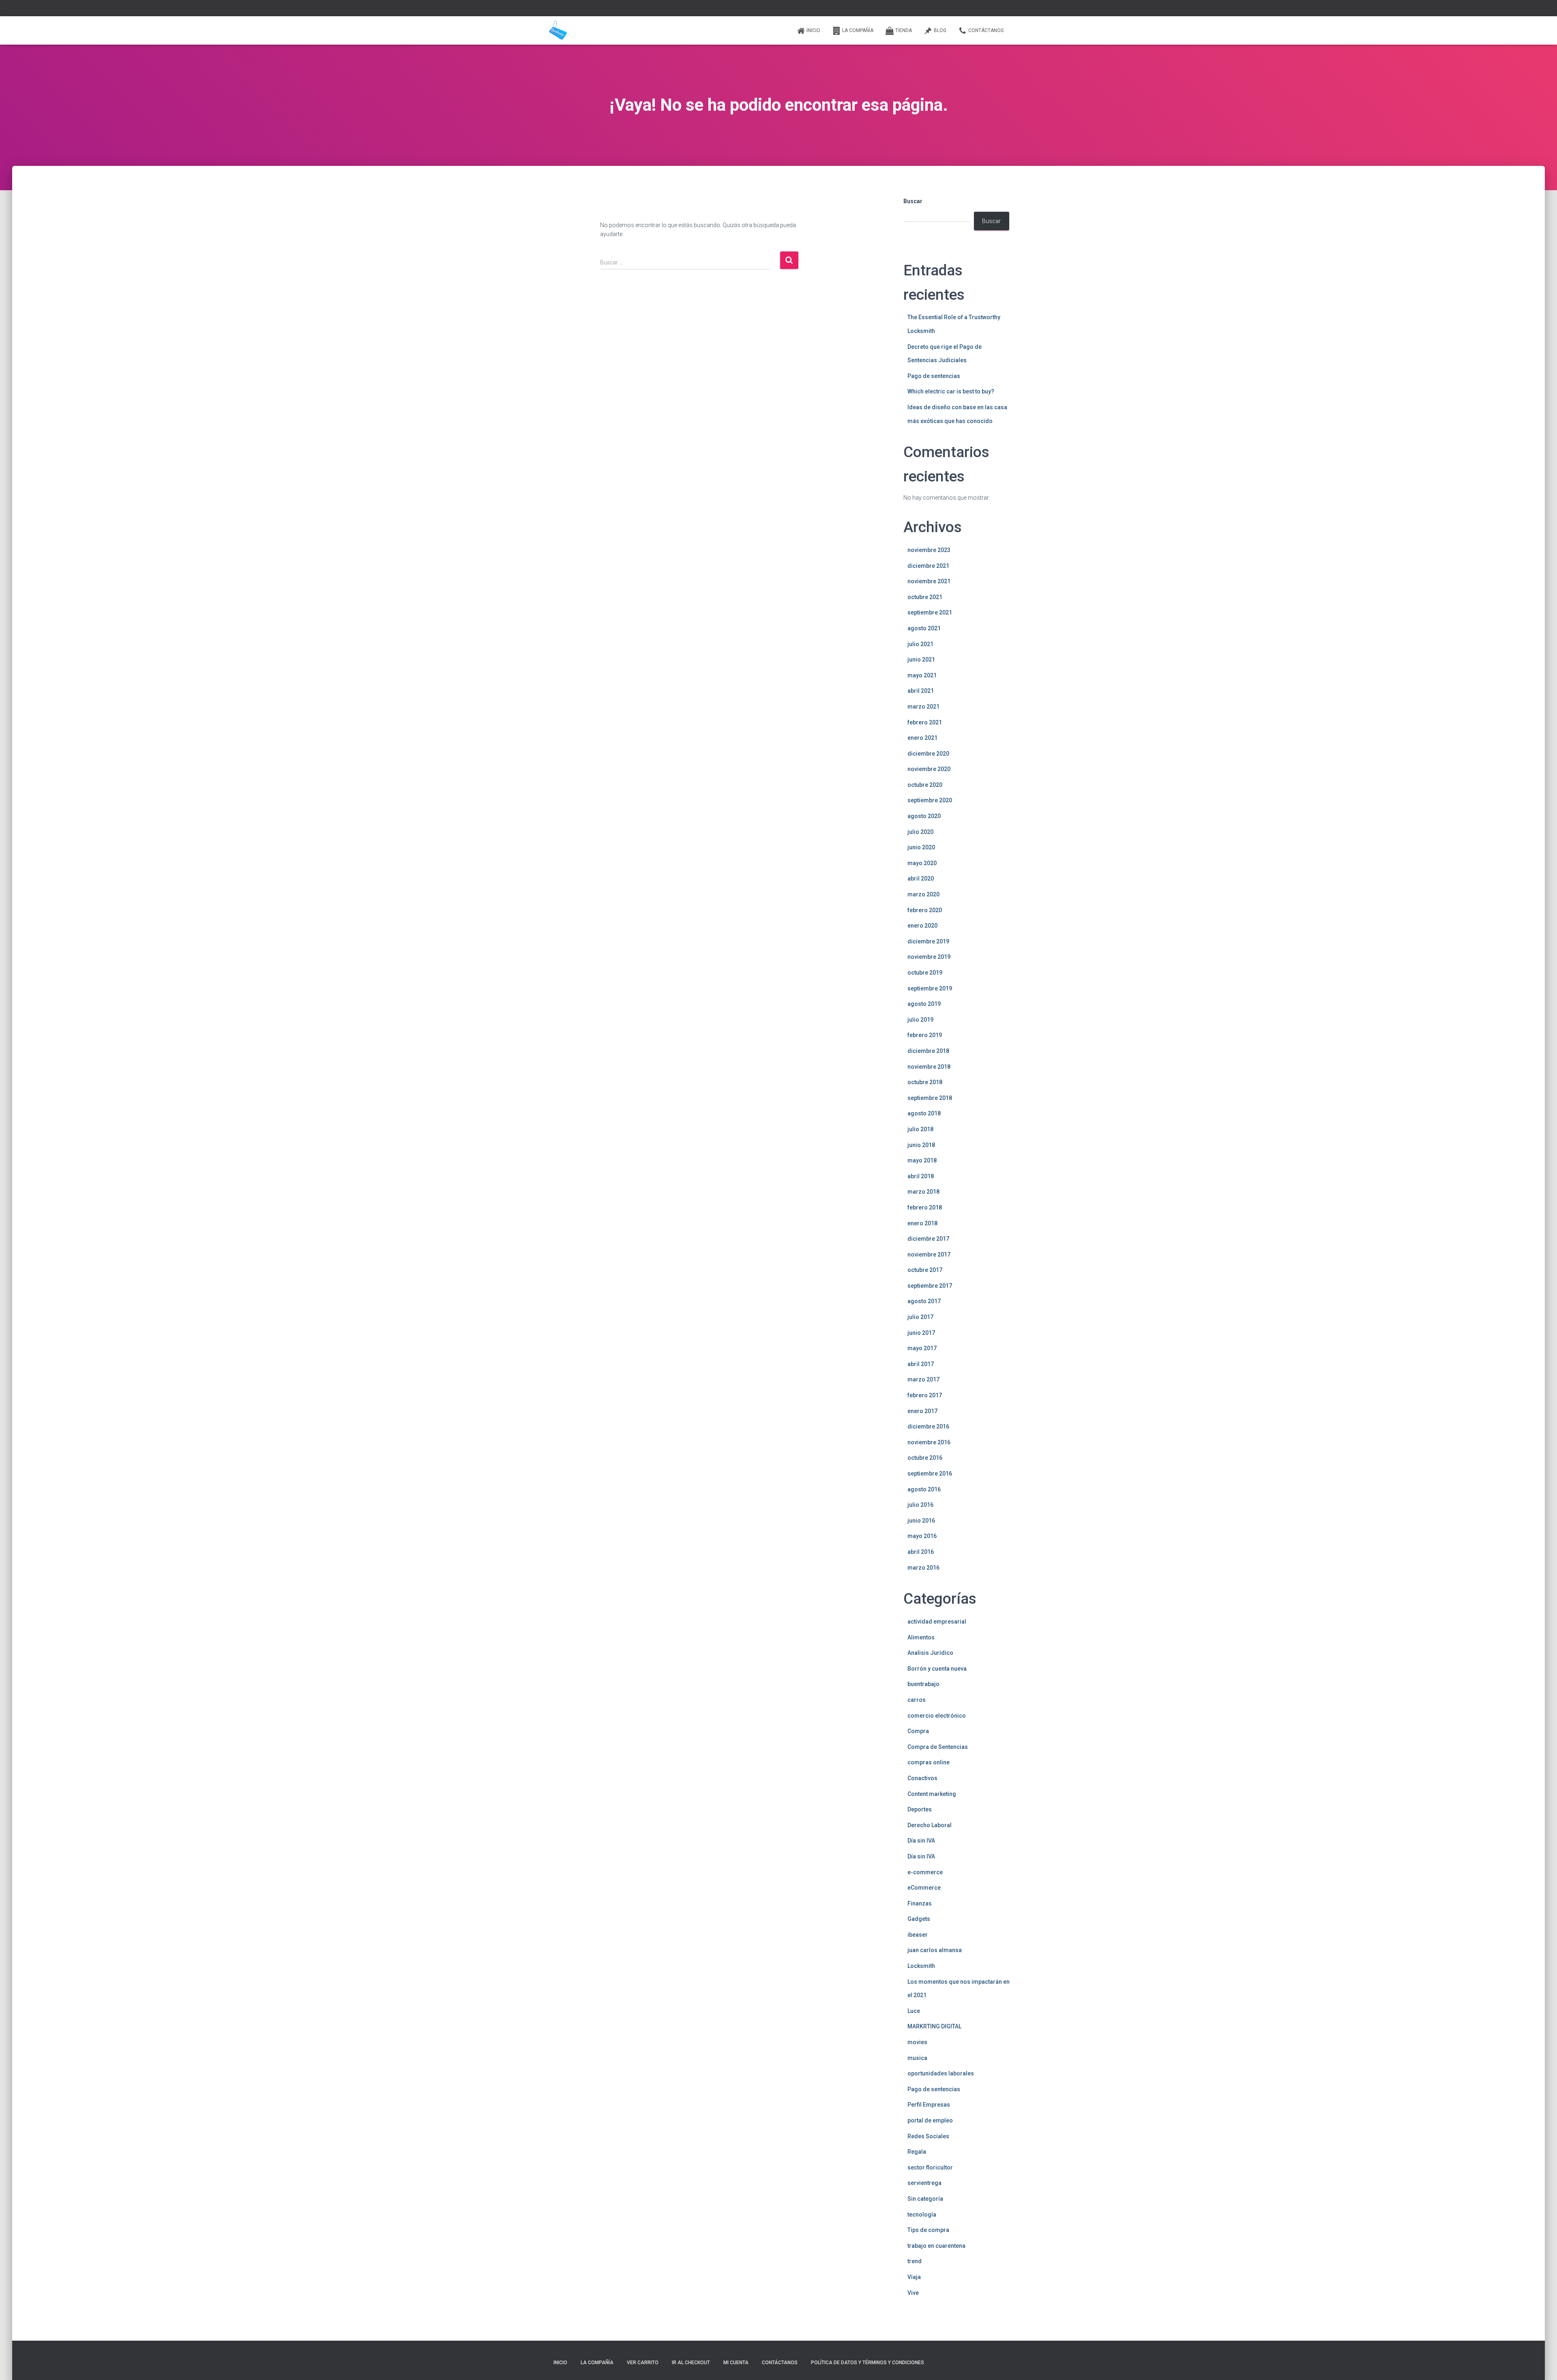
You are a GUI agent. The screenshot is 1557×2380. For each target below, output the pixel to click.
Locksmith (921, 1966)
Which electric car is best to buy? (951, 391)
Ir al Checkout (691, 2363)
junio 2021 (921, 659)
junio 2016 (921, 1521)
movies (917, 2042)
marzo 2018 (923, 1192)
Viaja (914, 2277)
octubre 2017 (925, 1270)
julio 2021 (920, 644)
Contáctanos (986, 30)
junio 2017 (921, 1333)
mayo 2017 (922, 1348)
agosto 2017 (924, 1301)
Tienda (904, 30)
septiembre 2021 (930, 612)
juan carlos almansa (935, 1950)
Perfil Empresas (929, 2105)
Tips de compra (928, 2230)
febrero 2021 (925, 722)
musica (917, 2058)
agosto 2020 (924, 816)
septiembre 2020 (930, 800)
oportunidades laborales (941, 2073)
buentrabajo (923, 1684)
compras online (929, 1762)
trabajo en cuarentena (936, 2246)
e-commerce (925, 1872)
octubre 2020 (925, 785)
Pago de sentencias (934, 376)
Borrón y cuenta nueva (937, 1669)
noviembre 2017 (929, 1254)
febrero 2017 (925, 1395)
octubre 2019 (925, 973)
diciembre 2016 (928, 1426)
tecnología (922, 2215)
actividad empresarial (937, 1622)
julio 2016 (920, 1505)
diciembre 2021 (928, 566)
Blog (940, 30)
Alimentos (921, 1637)
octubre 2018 (925, 1082)
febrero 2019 (925, 1035)
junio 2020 (921, 847)
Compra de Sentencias (938, 1747)
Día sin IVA (921, 1841)
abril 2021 (921, 691)
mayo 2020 (922, 863)
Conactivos (922, 1778)
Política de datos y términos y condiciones (868, 2363)
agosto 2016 (924, 1489)
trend (915, 2261)
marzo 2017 (923, 1379)
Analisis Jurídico (930, 1653)
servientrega (924, 2183)
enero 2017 (922, 1411)
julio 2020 (920, 832)
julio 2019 (920, 1020)
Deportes (920, 1809)
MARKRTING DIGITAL (934, 2026)
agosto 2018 (924, 1113)
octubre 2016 (925, 1458)
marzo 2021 (923, 707)
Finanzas (920, 1903)
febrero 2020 (925, 910)
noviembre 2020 (929, 769)
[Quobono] (558, 30)
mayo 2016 (922, 1536)
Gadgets (919, 1919)
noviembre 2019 (929, 957)
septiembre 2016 (930, 1474)
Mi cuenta (736, 2363)
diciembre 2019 (928, 941)
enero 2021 (922, 738)
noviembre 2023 (929, 550)
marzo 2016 (923, 1568)
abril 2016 (921, 1552)
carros (917, 1700)
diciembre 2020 (928, 754)
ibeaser (918, 1935)
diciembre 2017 (928, 1239)
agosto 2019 (924, 1004)
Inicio (813, 30)
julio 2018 (920, 1129)
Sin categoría (925, 2199)
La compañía (858, 30)
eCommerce (924, 1888)
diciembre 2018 (928, 1051)
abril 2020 (921, 879)
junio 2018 (921, 1145)
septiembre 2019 (930, 988)
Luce (914, 2011)
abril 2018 (921, 1176)
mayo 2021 (922, 675)
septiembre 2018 (930, 1098)
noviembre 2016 (929, 1442)
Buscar (913, 201)
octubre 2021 (925, 597)
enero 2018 (922, 1223)
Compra (918, 1731)
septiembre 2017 (930, 1286)
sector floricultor (930, 2167)
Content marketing (932, 1794)
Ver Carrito (643, 2363)
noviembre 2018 (929, 1067)
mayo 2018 (922, 1160)
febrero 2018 (925, 1207)
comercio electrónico (937, 1716)
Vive (913, 2293)
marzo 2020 (923, 894)
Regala (917, 2152)
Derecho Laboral (930, 1825)
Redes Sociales (928, 2136)
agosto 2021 (924, 628)
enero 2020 (922, 926)
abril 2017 (921, 1364)
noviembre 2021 (929, 581)
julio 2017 (920, 1317)
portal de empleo (930, 2120)
